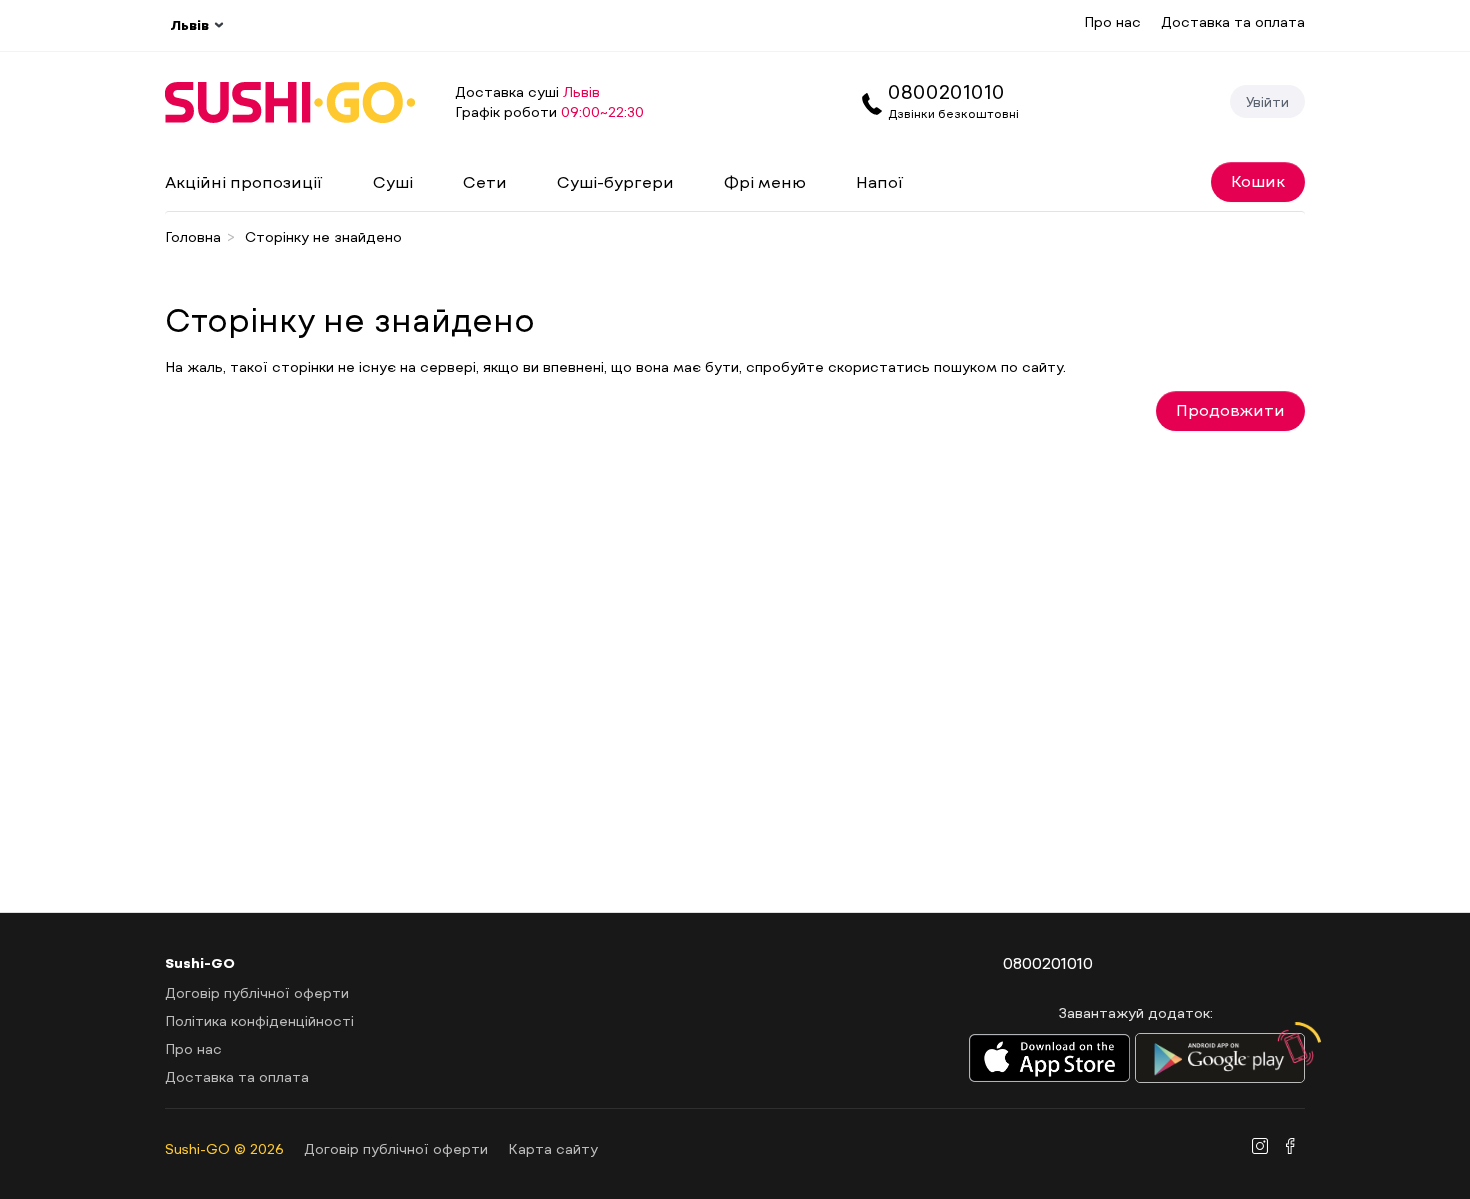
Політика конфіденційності (259, 1020)
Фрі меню (765, 181)
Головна (193, 236)
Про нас (1112, 21)
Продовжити (1230, 409)
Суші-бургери (615, 181)
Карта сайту (553, 1148)
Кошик (1258, 180)
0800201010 (946, 91)
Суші (393, 181)
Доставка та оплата (1233, 21)
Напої (880, 181)
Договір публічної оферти (257, 992)
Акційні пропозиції (244, 181)
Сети (485, 181)
